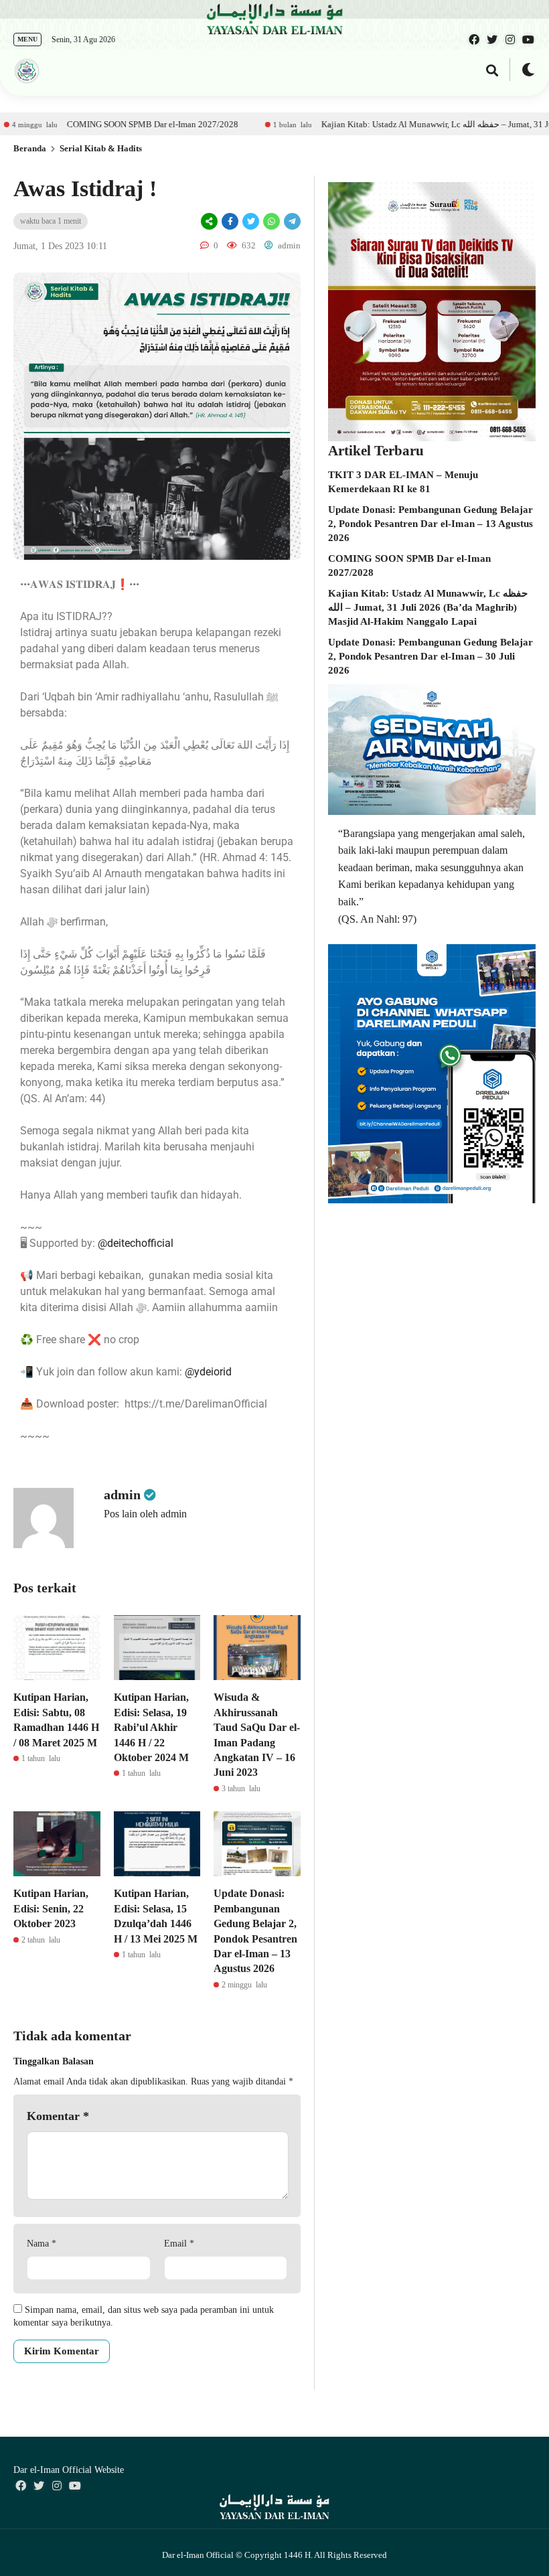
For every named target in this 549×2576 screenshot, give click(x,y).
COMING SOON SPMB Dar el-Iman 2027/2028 (90, 124)
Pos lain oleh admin (145, 1514)
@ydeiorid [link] (208, 1372)
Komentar (58, 2116)
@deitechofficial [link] (136, 1243)
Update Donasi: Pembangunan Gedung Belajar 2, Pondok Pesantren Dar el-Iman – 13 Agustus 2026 (430, 524)
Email (179, 2244)
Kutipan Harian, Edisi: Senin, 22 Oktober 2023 (51, 1908)
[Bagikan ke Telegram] (291, 221)
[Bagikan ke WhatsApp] (270, 221)
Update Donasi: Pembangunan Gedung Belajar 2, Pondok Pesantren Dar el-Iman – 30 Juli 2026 (430, 656)
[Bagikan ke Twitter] (251, 221)
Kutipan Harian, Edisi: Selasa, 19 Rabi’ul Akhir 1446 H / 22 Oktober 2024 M (151, 1727)
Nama (42, 2244)
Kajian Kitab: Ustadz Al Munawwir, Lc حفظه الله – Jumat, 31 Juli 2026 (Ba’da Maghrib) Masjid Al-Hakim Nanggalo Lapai (428, 607)
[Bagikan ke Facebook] (230, 221)
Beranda (30, 148)
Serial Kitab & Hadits (101, 148)
